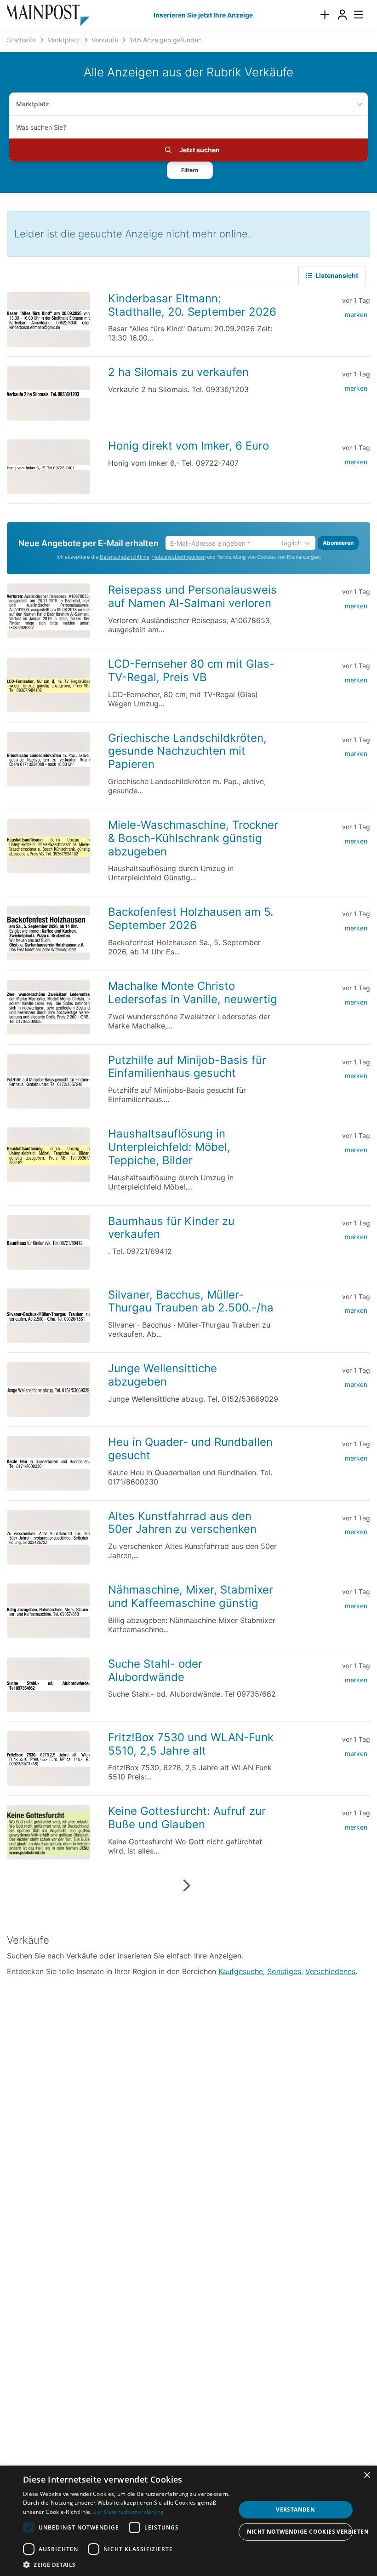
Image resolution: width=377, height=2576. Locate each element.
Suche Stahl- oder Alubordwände (155, 1670)
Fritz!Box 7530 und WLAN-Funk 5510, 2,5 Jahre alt (191, 1744)
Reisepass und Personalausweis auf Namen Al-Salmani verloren (192, 596)
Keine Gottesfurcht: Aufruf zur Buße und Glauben (187, 1818)
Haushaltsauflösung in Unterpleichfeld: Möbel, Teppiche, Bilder (169, 1147)
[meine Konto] (342, 15)
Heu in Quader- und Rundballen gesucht (190, 1449)
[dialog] (188, 2521)
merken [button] (356, 315)
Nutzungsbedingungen (179, 557)
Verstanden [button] (295, 2510)
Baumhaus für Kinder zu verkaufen (171, 1228)
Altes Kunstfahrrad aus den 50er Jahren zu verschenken (182, 1523)
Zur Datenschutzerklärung (129, 2512)
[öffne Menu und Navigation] (354, 14)
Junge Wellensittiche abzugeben (163, 1375)
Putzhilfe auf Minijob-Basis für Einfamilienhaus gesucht (187, 1067)
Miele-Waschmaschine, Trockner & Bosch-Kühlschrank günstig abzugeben (193, 838)
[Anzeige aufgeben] (325, 15)
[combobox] (188, 127)
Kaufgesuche (241, 1971)
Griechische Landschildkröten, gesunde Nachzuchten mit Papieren (187, 751)
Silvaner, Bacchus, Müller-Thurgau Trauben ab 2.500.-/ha (191, 1301)
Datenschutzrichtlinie (125, 557)
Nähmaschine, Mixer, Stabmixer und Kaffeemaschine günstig (191, 1596)
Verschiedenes (330, 1971)
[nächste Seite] (186, 1886)
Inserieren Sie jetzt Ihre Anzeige (203, 15)
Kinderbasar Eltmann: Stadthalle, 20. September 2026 (192, 305)
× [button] (367, 2475)
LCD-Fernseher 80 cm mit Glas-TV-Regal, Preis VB (191, 670)
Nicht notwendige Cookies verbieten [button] (300, 2532)
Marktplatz (33, 104)
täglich (291, 543)
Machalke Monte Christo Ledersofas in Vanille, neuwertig (193, 993)
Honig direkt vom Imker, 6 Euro (188, 446)
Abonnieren (338, 543)
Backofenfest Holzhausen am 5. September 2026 (191, 918)
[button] (190, 170)
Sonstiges (284, 1971)
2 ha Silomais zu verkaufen (178, 372)
